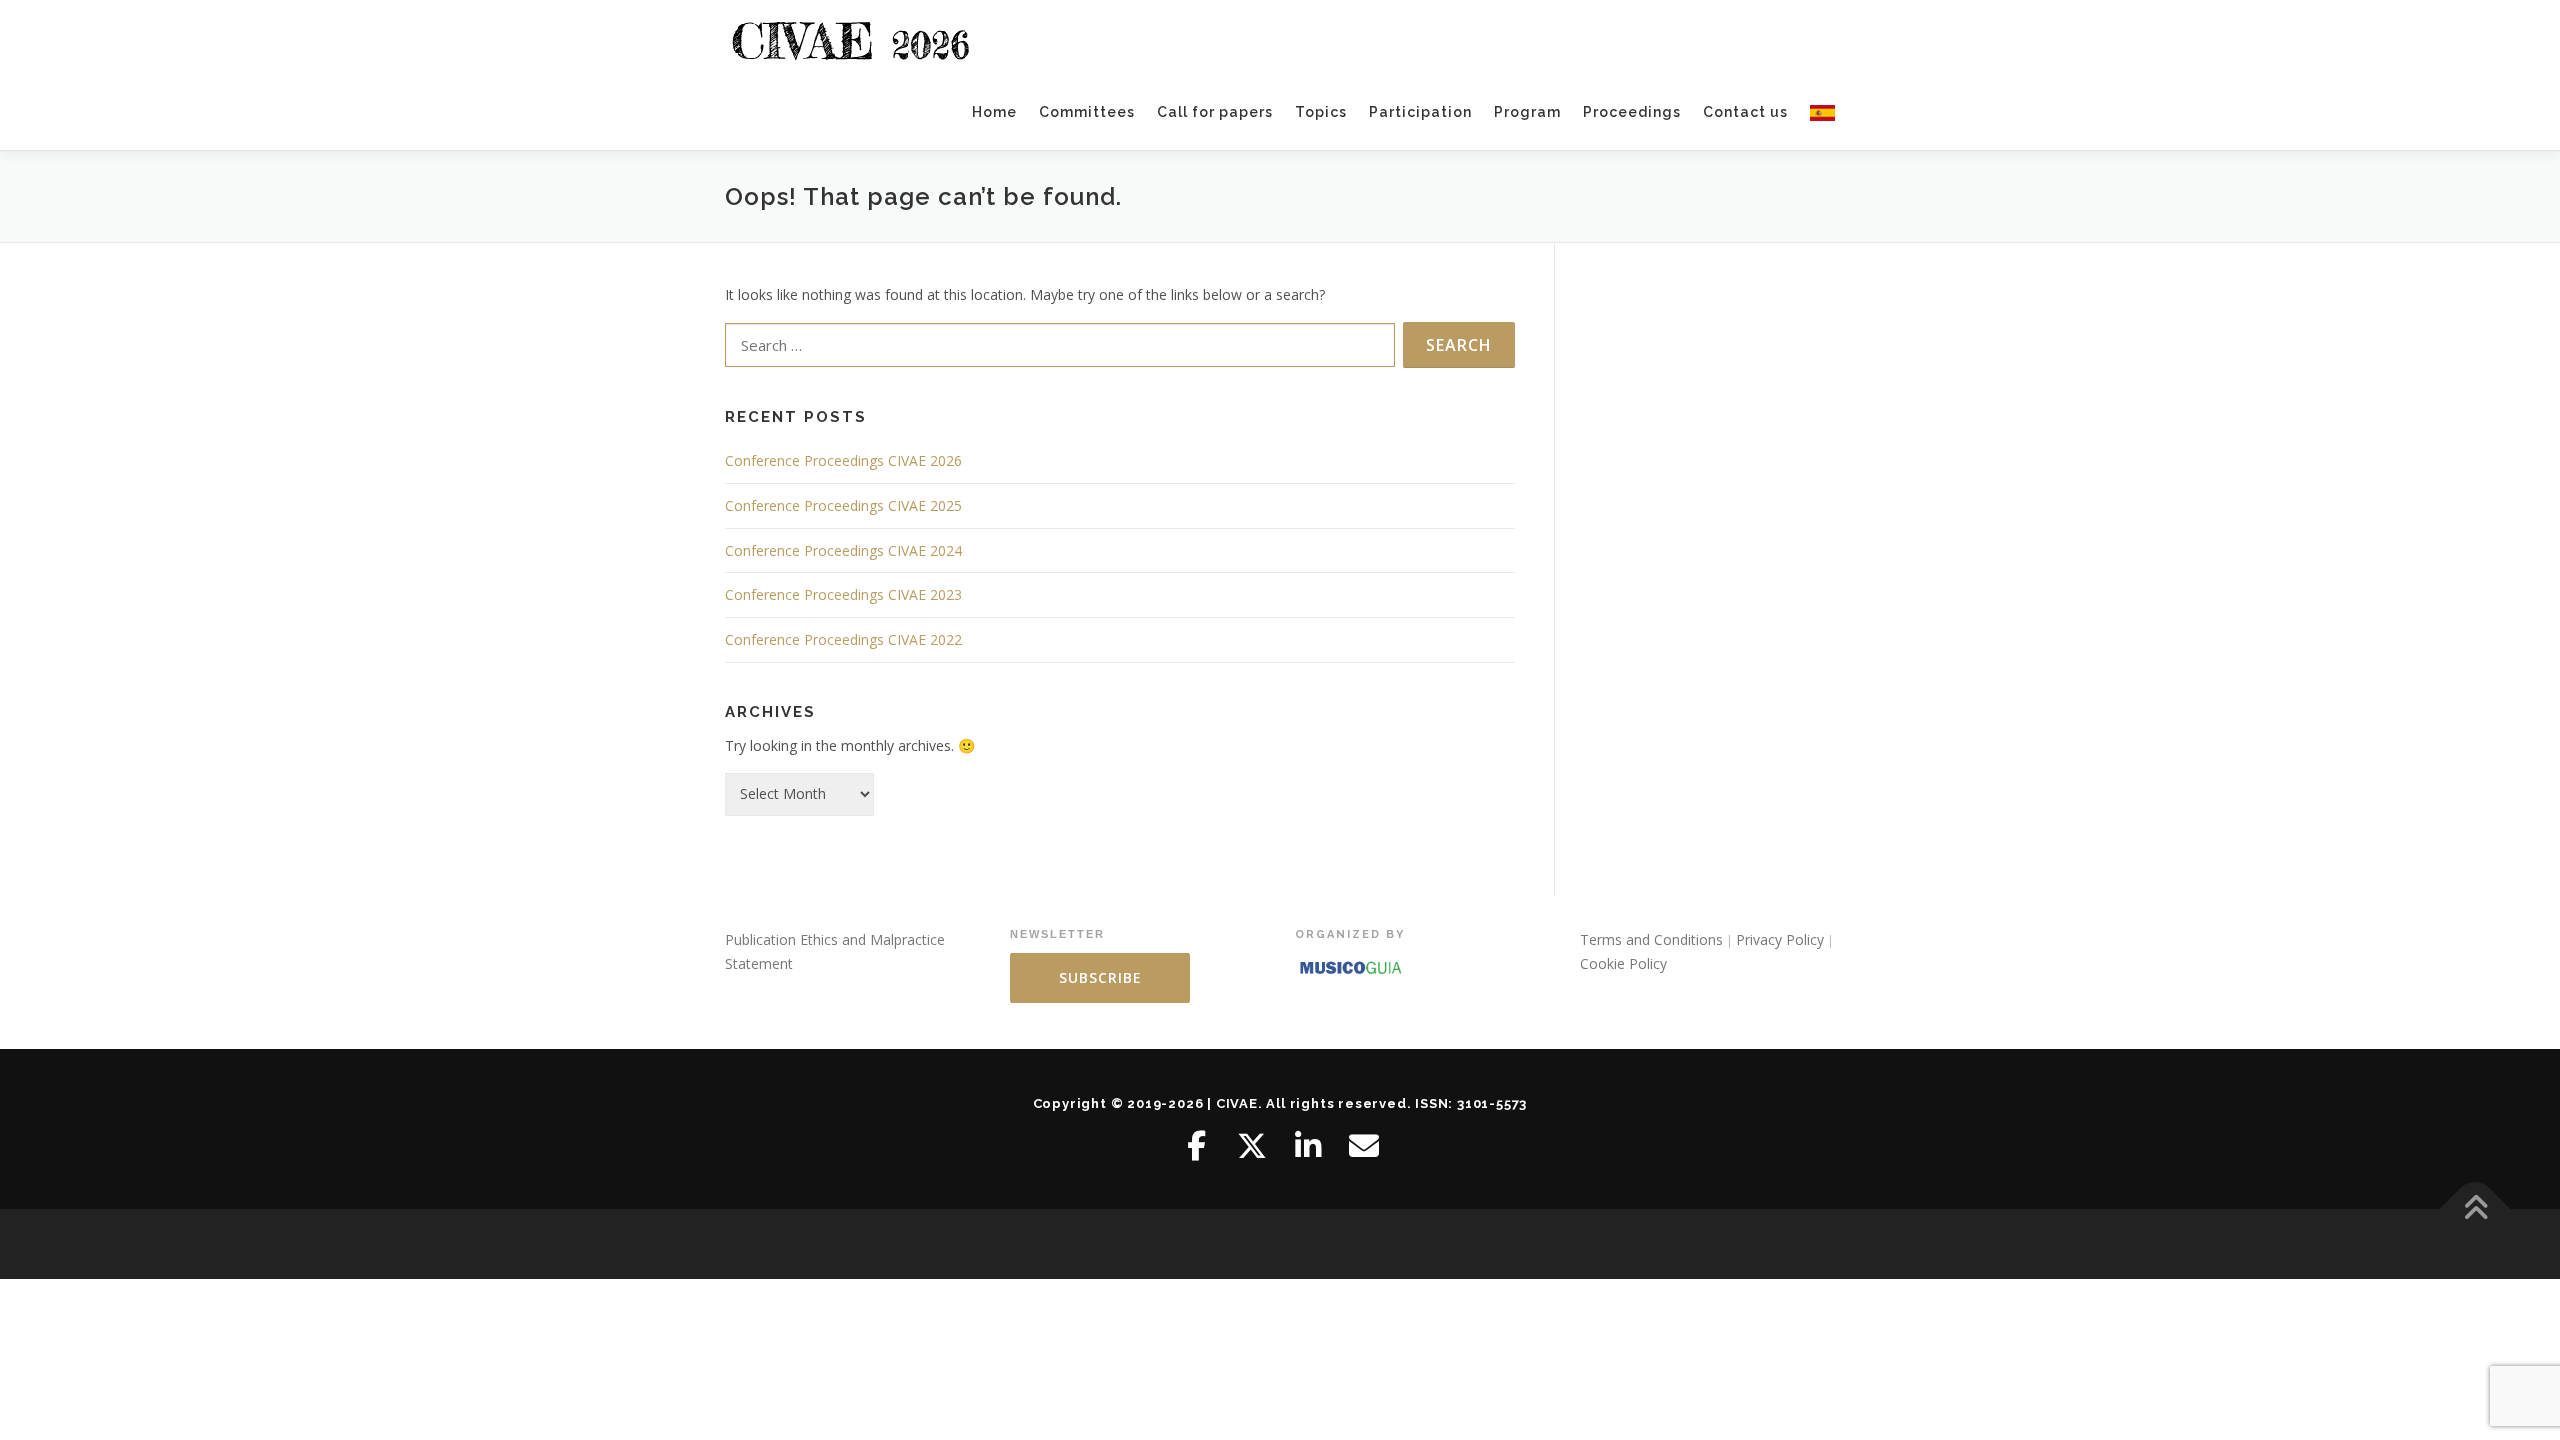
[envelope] (1364, 1146)
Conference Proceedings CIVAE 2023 (843, 594)
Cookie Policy (1623, 963)
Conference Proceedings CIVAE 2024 (843, 550)
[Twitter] (1252, 1146)
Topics (1321, 112)
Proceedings (1632, 112)
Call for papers (1215, 112)
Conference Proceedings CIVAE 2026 (843, 460)
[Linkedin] (1308, 1146)
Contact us (1745, 112)
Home (994, 112)
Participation (1420, 112)
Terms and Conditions (1651, 939)
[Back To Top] (2475, 1209)
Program (1527, 112)
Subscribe (1100, 977)
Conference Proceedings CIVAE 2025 (843, 505)
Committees (1087, 112)
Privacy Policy (1780, 939)
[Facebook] (1196, 1146)
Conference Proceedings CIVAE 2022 (843, 639)
